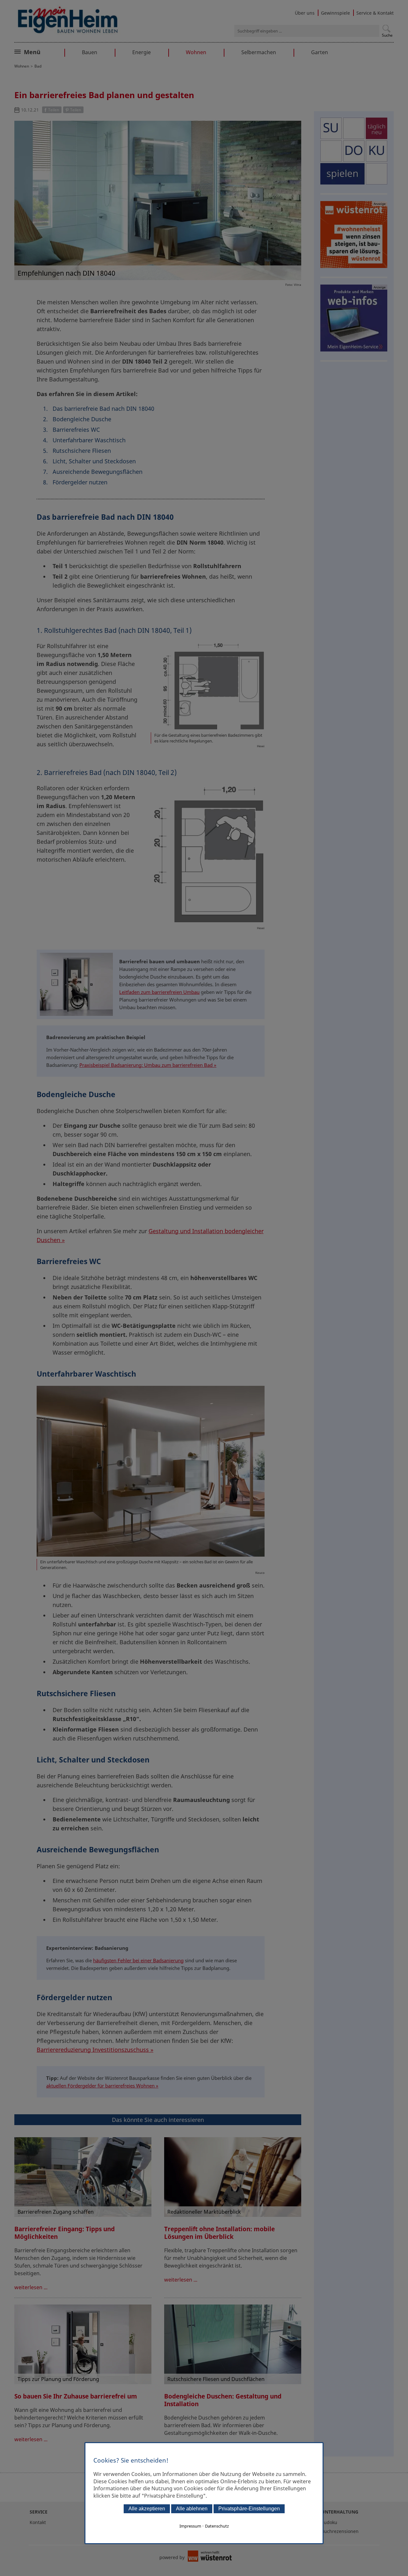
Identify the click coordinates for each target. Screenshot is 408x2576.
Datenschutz (217, 2526)
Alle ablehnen (192, 2509)
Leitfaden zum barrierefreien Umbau (159, 992)
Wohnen (196, 52)
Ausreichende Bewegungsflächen (98, 472)
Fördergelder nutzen (80, 482)
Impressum (190, 2526)
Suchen (386, 29)
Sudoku (329, 2522)
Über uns (305, 13)
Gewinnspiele (335, 13)
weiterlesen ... (31, 2287)
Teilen (54, 110)
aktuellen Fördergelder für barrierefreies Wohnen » (102, 2086)
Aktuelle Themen (46, 51)
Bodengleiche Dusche (83, 419)
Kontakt (38, 2522)
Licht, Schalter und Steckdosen (94, 461)
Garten (320, 52)
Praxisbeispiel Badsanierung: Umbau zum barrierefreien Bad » (148, 1065)
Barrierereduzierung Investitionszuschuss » (95, 2050)
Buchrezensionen (340, 2531)
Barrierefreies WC (76, 430)
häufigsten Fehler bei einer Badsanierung (138, 1960)
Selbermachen (259, 52)
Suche (387, 35)
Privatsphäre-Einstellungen (249, 2509)
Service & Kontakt (375, 13)
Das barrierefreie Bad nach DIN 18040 (103, 409)
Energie (142, 52)
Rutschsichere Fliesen (82, 451)
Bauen (90, 52)
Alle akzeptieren (147, 2509)
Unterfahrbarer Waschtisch (89, 440)
